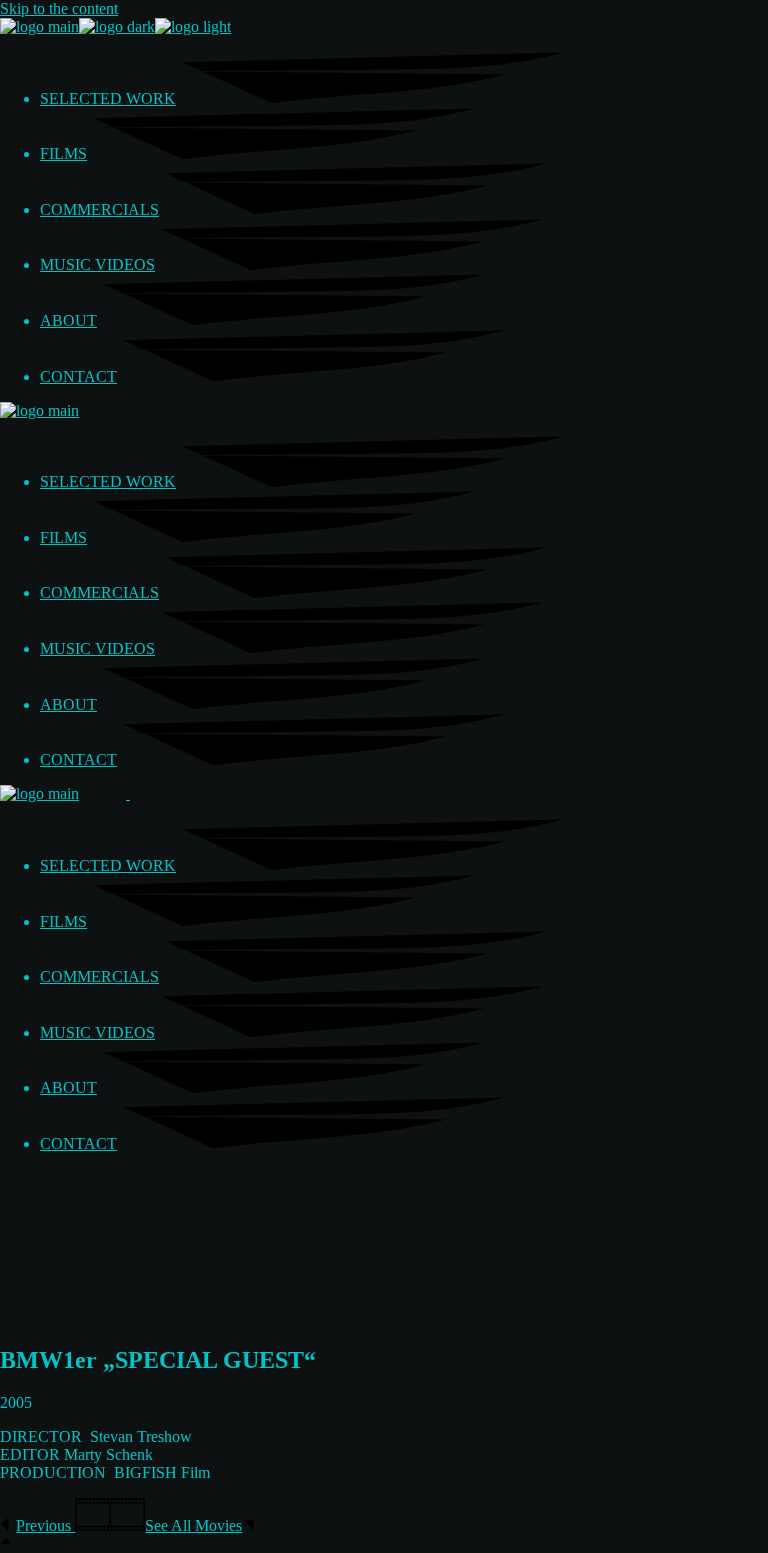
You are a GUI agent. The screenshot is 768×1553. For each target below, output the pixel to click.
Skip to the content (59, 8)
